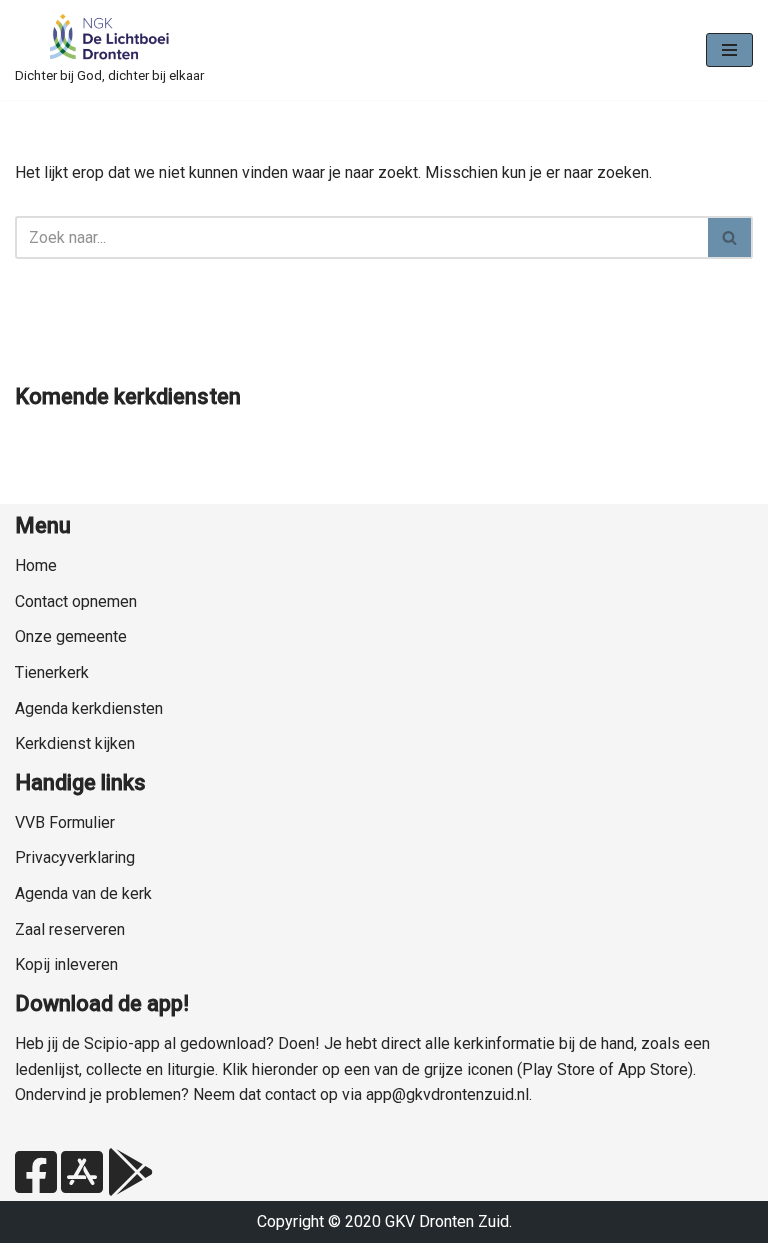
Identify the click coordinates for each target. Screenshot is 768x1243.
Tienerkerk (52, 672)
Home (36, 565)
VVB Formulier (65, 822)
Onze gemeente (71, 636)
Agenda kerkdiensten (89, 708)
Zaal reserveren (70, 929)
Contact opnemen (76, 601)
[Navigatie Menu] (729, 50)
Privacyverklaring (75, 857)
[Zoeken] (730, 237)
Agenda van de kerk (83, 893)
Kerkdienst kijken (75, 743)
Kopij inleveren (66, 964)
